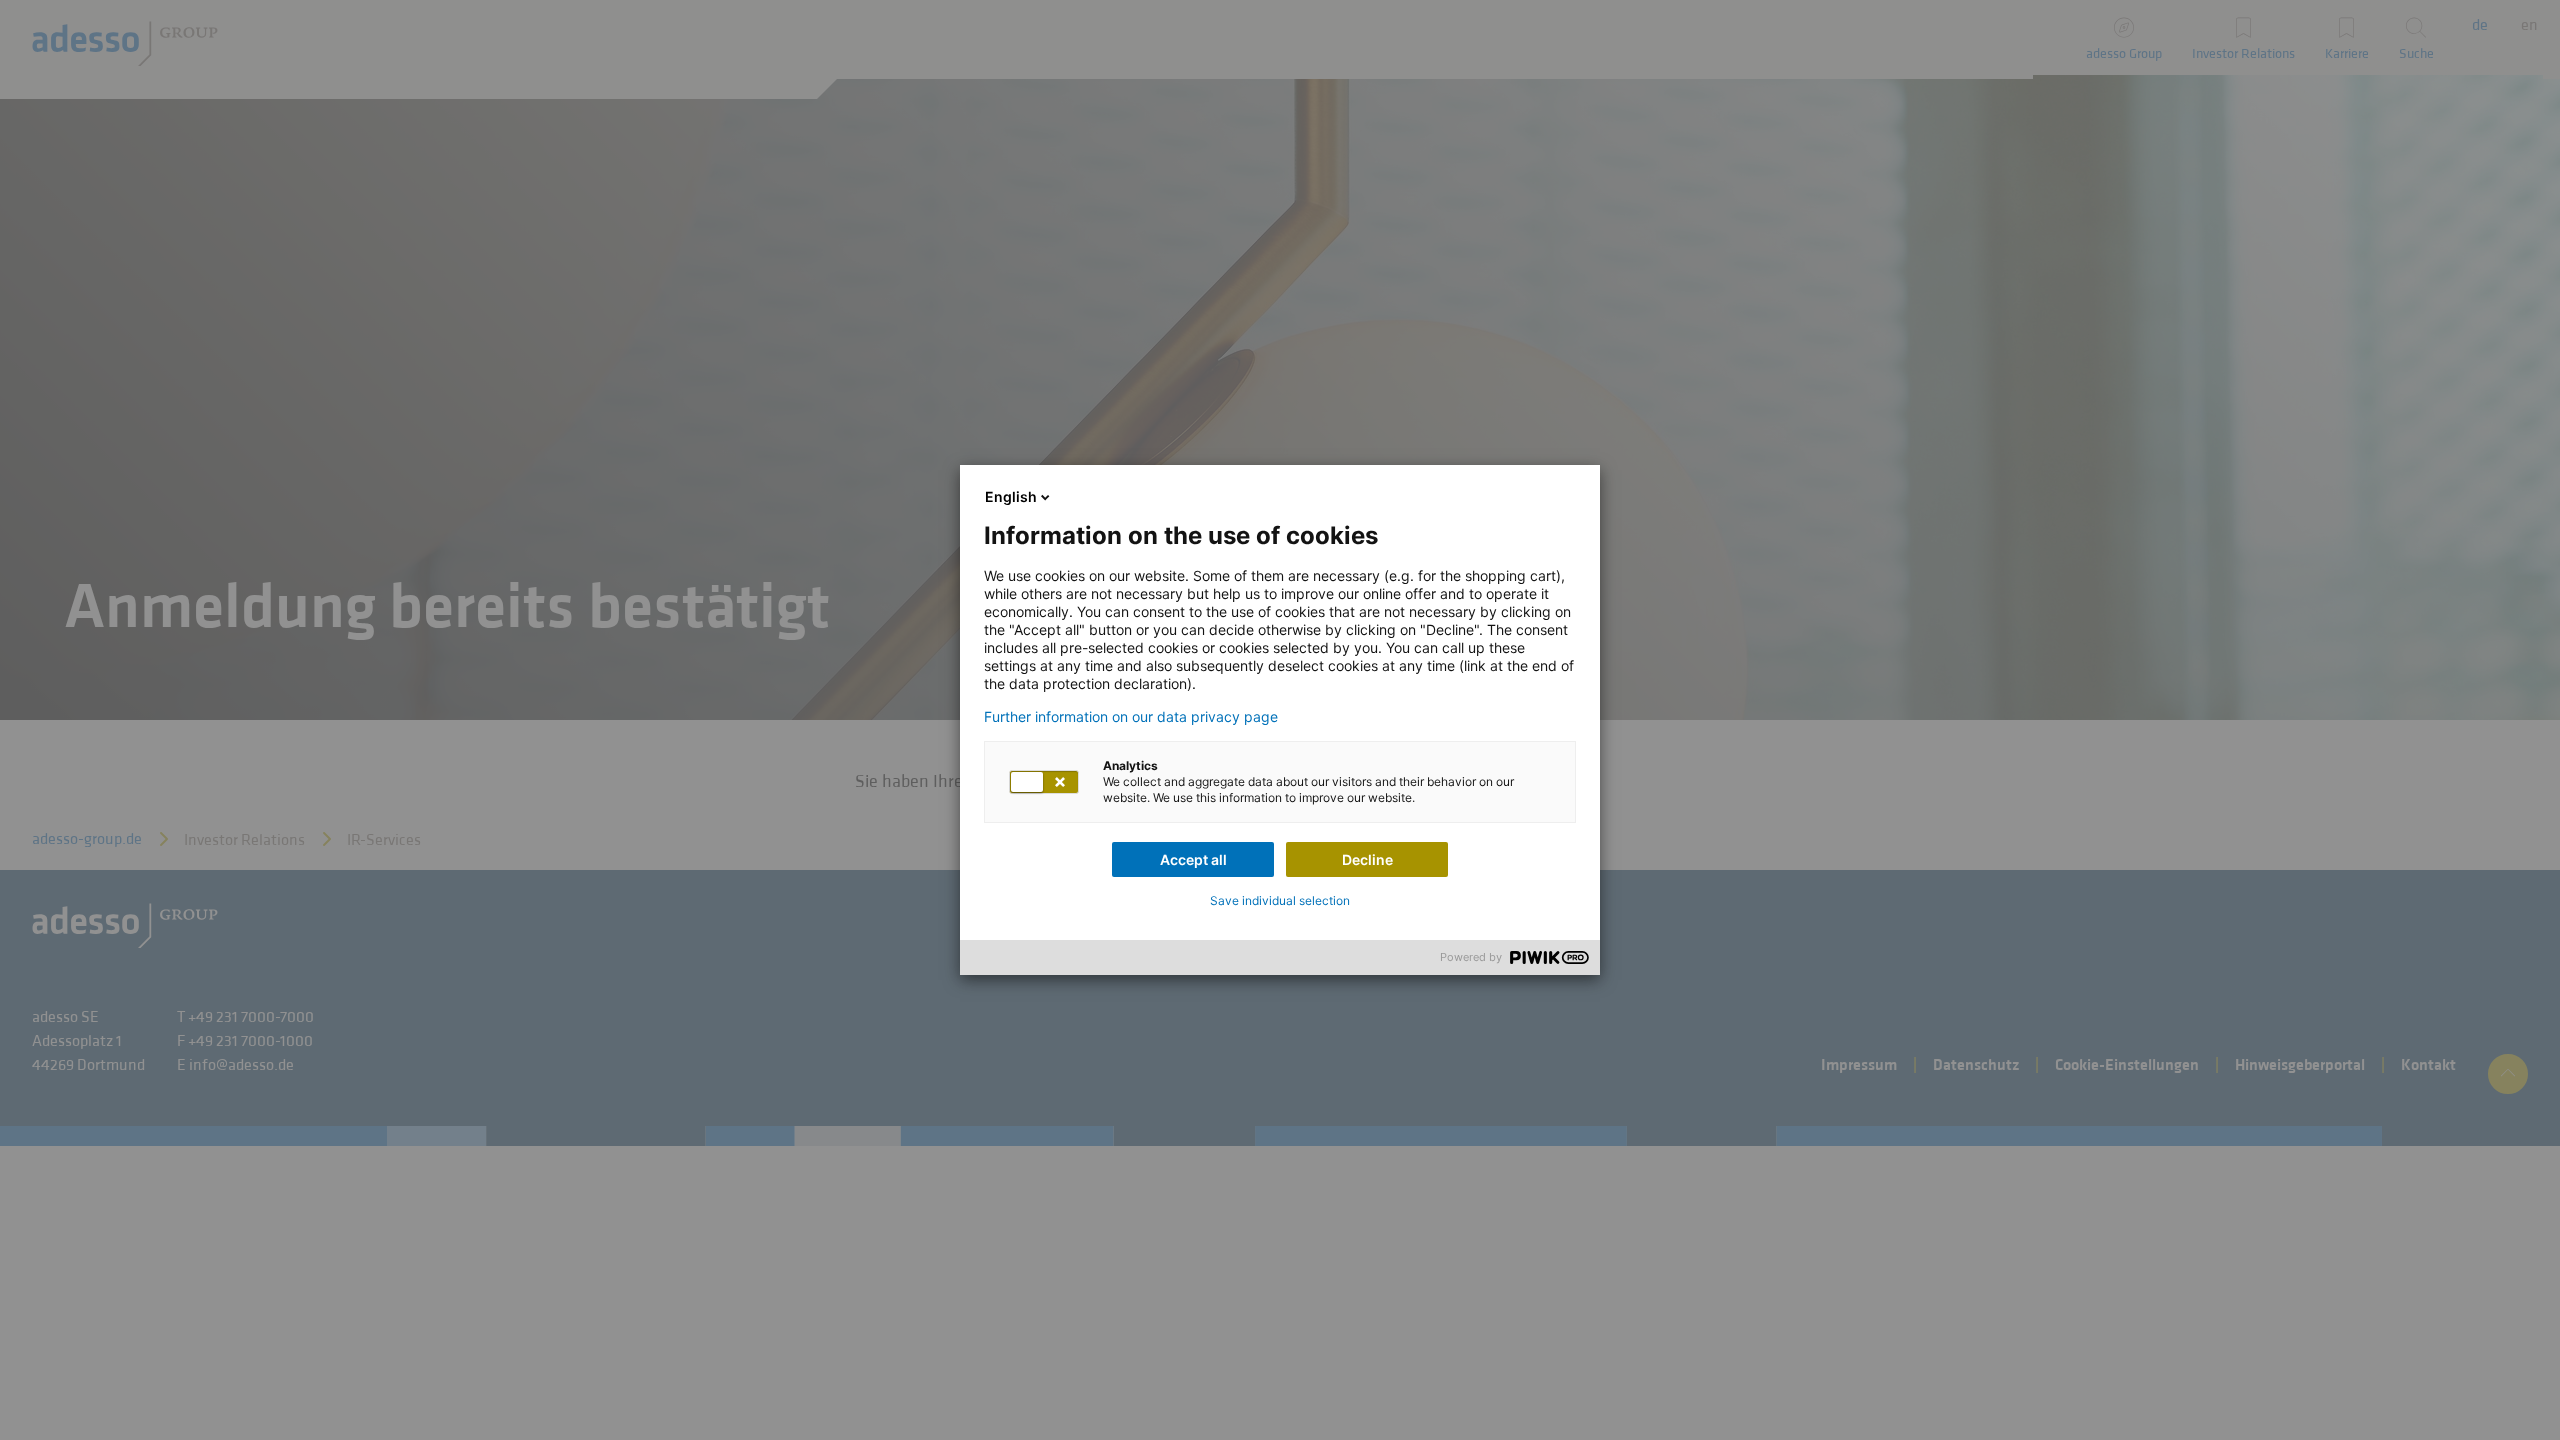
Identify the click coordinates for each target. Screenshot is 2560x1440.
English (1011, 496)
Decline (1367, 859)
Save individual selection (1280, 900)
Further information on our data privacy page (1131, 717)
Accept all (1193, 859)
